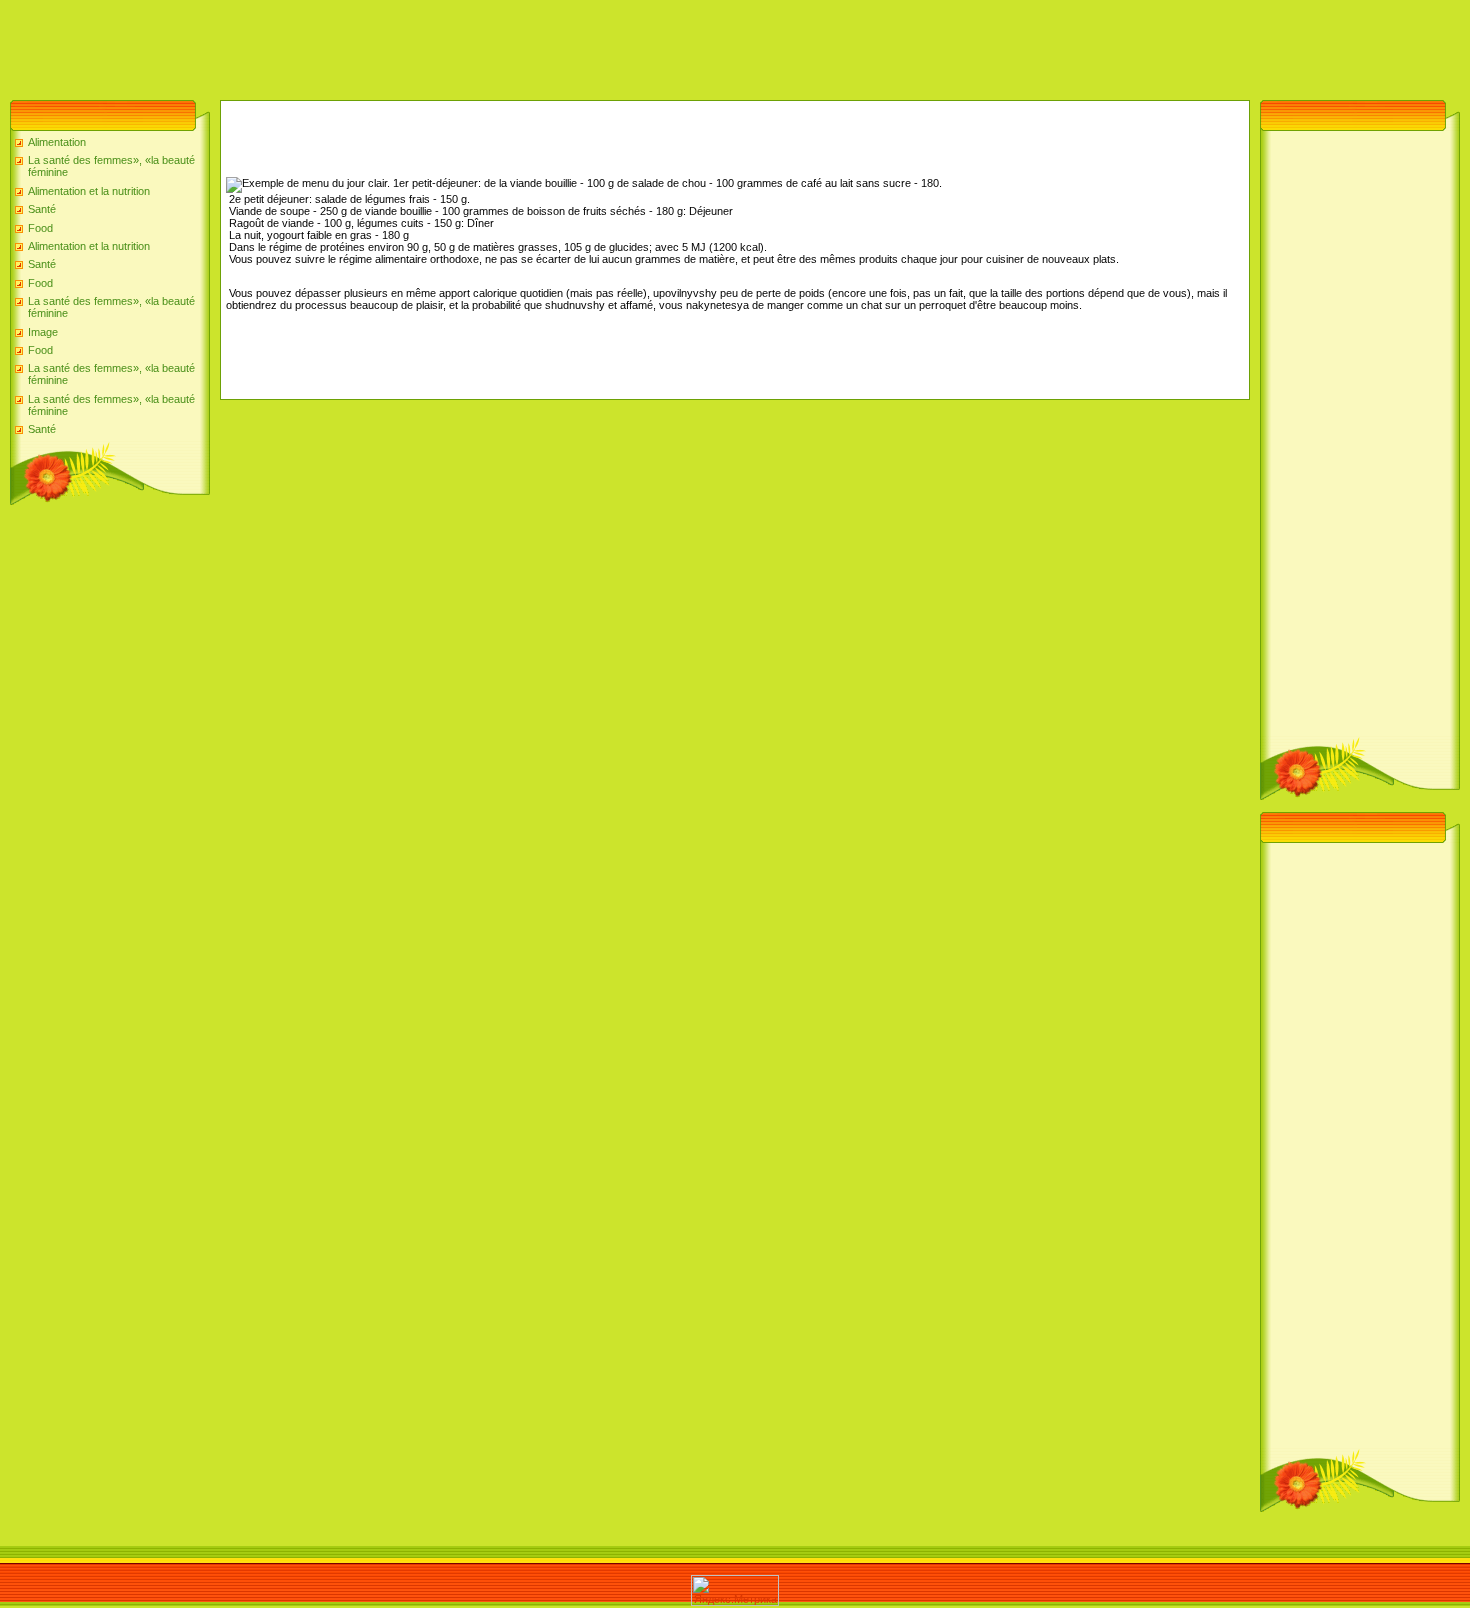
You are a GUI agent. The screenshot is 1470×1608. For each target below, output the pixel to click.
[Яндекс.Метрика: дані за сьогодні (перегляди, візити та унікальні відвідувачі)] (735, 1590)
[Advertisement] (364, 45)
